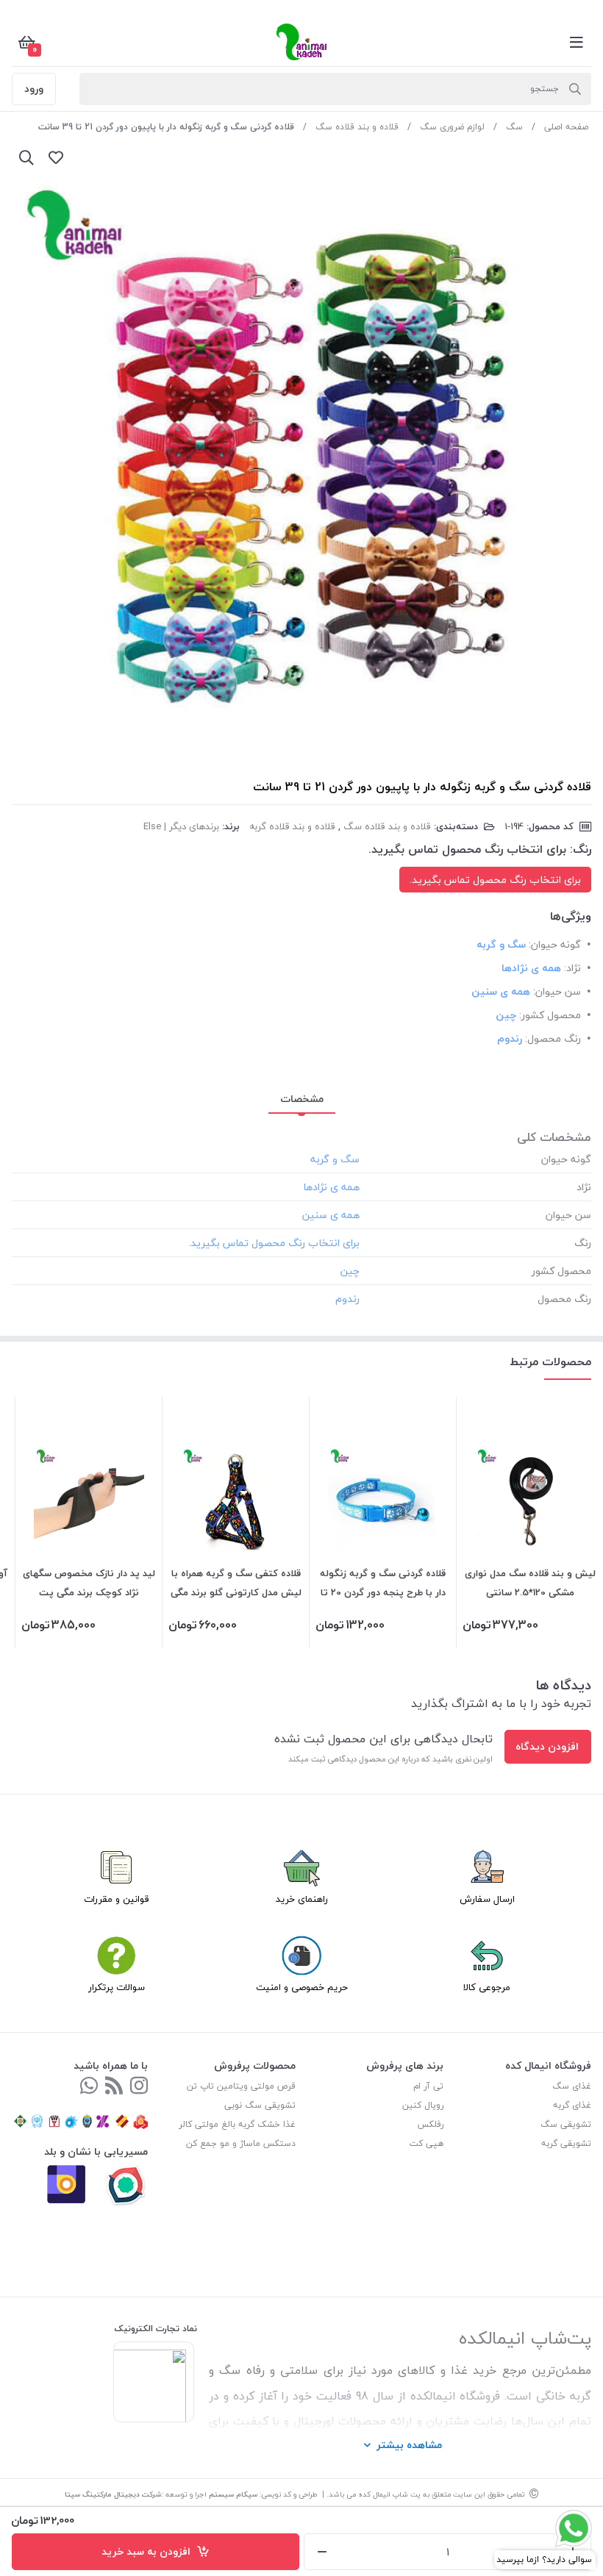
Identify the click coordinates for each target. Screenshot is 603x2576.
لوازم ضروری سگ (452, 127)
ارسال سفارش (487, 1899)
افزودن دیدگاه (547, 1746)
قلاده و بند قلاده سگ (357, 127)
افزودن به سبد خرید (149, 2551)
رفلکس (431, 2124)
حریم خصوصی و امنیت (302, 1987)
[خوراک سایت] (114, 2087)
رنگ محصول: (553, 1038)
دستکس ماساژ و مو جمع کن (241, 2143)
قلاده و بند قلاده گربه (292, 826)
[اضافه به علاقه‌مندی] (56, 157)
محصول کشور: (550, 1015)
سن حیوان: (557, 991)
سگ (514, 127)
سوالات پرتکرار (117, 1987)
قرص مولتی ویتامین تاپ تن (241, 2086)
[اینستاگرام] (139, 2087)
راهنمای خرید (302, 1899)
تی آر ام (428, 2086)
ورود (34, 89)
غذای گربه (572, 2105)
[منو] (577, 42)
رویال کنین (423, 2105)
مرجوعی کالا (487, 1987)
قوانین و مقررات (117, 1899)
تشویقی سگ (566, 2124)
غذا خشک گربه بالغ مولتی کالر (237, 2124)
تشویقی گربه (566, 2143)
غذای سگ (572, 2086)
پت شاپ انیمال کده (389, 2494)
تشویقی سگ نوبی (260, 2105)
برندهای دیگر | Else (181, 826)
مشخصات (302, 1099)
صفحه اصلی (566, 127)
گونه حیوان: (555, 944)
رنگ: (581, 849)
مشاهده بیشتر (409, 2445)
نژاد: (572, 968)
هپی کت (427, 2143)
